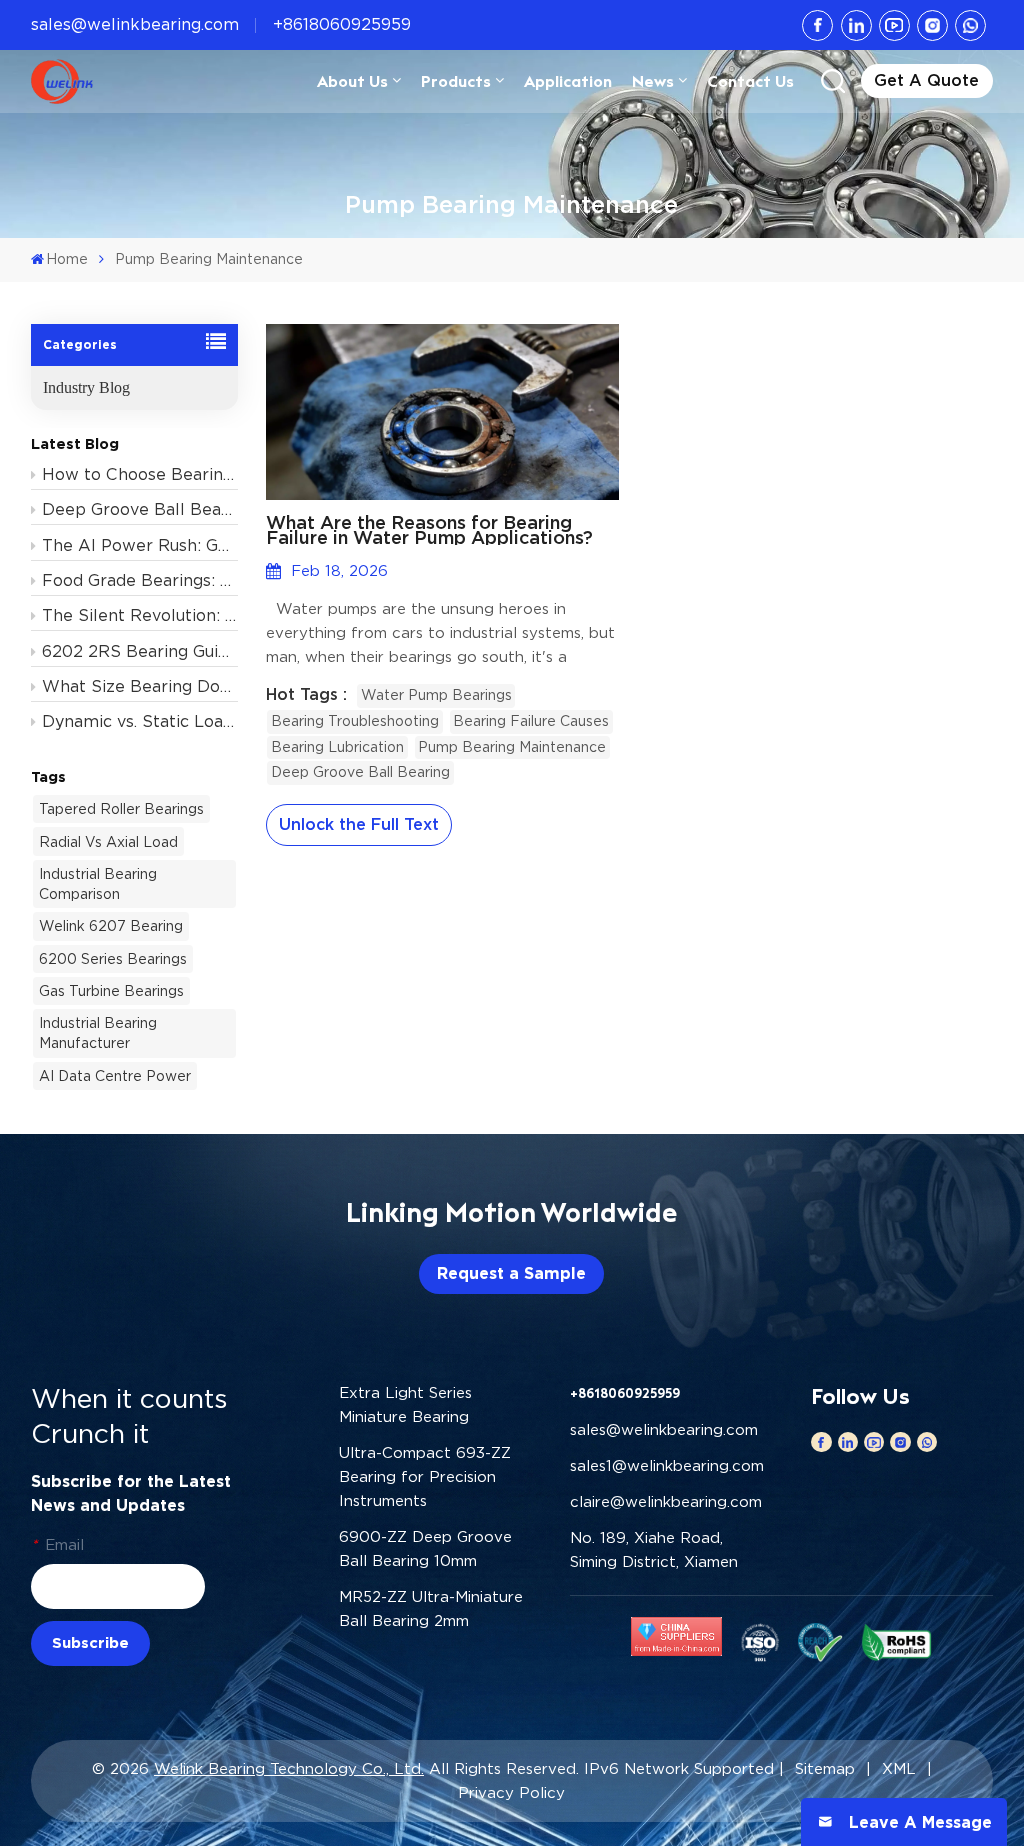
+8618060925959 (342, 24)
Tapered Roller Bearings (121, 809)
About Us (352, 81)
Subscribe (90, 1643)
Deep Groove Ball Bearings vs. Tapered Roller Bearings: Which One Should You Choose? (140, 509)
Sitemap (825, 1769)
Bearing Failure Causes (531, 721)
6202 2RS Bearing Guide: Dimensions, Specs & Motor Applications (140, 651)
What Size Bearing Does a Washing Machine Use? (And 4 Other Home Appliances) (140, 686)
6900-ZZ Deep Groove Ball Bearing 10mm (425, 1549)
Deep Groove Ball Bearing (360, 772)
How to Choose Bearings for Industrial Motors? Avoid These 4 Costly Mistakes (140, 474)
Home (67, 259)
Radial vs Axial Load (108, 842)
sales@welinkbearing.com (135, 24)
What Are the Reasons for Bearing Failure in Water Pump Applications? (429, 530)
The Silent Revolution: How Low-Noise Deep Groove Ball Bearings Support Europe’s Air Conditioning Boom (140, 615)
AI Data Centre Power (115, 1076)
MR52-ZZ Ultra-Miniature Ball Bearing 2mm (431, 1609)
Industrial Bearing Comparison (98, 884)
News (653, 81)
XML (899, 1769)
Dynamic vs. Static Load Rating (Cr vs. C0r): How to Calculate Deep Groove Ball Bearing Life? (140, 721)
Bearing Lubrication (337, 747)
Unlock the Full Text (359, 824)
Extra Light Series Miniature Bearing (405, 1405)
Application (568, 81)
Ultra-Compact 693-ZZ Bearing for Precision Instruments (425, 1477)
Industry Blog (86, 387)
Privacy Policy (511, 1793)
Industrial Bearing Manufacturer (98, 1033)
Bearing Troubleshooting (355, 721)
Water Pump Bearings (436, 695)
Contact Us (750, 81)
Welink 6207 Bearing (111, 926)
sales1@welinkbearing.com (667, 1466)
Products (456, 81)
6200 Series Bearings (113, 959)
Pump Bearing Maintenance (512, 747)
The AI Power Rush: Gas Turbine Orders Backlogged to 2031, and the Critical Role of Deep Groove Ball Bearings (140, 545)
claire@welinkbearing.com (666, 1502)
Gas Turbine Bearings (111, 991)
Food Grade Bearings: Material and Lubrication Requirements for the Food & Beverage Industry (140, 580)
